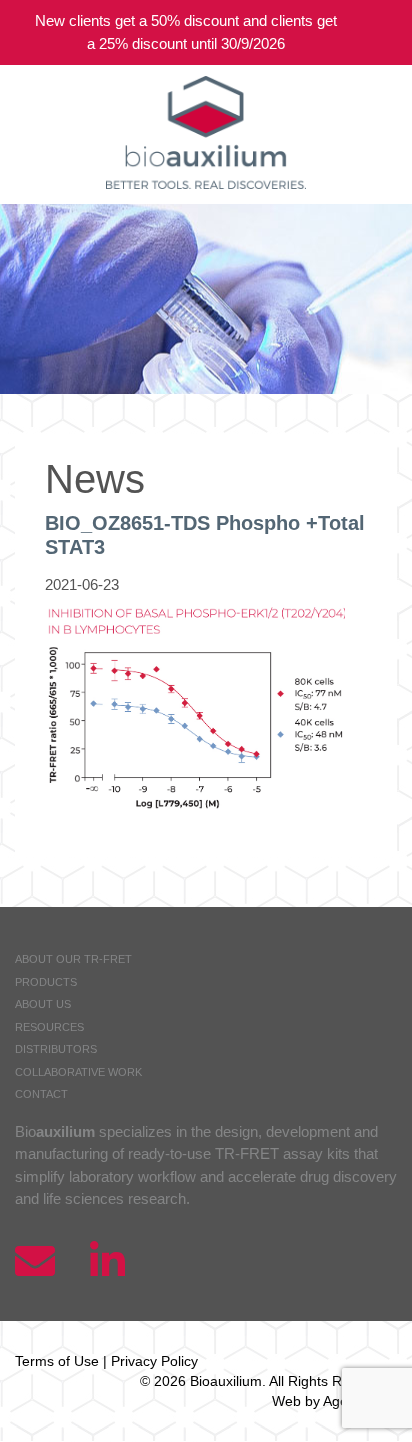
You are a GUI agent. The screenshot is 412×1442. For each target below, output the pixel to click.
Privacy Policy (154, 1361)
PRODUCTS (46, 982)
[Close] (382, 32)
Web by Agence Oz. (334, 1401)
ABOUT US (43, 1004)
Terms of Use (57, 1361)
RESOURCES (49, 1027)
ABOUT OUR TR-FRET (73, 959)
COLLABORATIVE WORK (78, 1072)
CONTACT (41, 1094)
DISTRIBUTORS (56, 1049)
